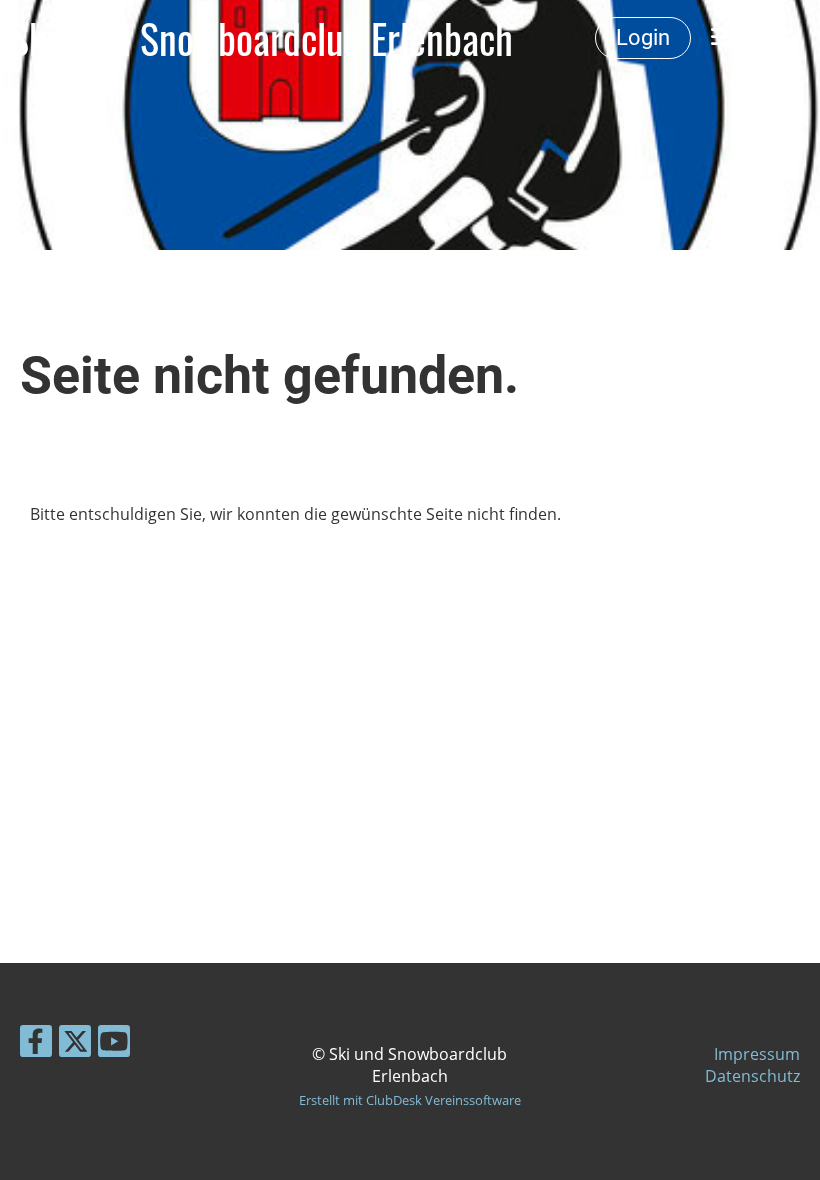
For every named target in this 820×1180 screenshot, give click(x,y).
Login (643, 37)
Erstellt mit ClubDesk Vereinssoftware (410, 1100)
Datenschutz (752, 1076)
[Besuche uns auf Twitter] (75, 1044)
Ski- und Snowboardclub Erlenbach (261, 38)
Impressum (757, 1054)
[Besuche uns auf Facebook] (36, 1044)
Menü (760, 37)
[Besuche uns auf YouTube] (114, 1044)
